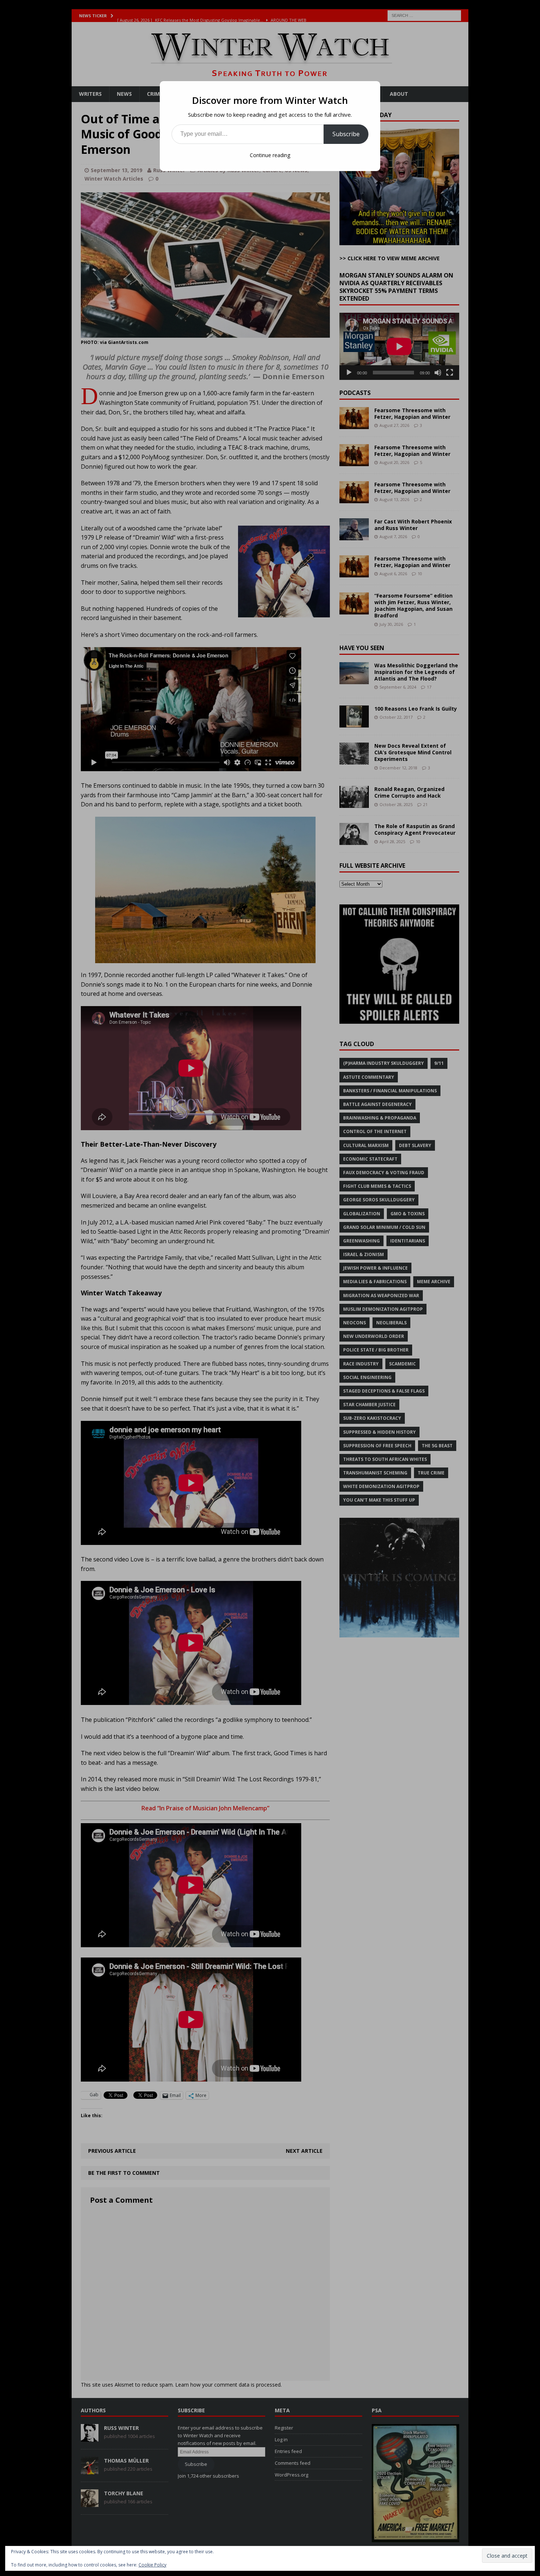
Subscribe (346, 134)
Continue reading (270, 155)
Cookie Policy (152, 2565)
